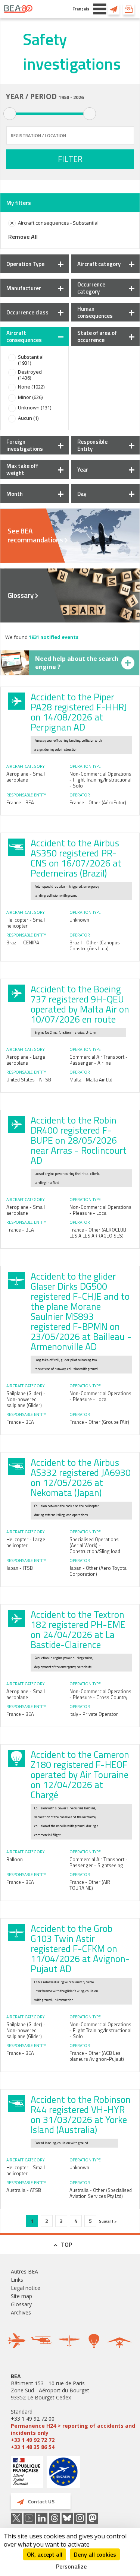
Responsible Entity (92, 445)
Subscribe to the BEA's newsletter (129, 9)
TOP (66, 2244)
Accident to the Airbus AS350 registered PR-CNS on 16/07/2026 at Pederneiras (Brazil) (76, 858)
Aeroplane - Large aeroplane (26, 1060)
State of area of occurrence (97, 336)
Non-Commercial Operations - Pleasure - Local (100, 1210)
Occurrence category (91, 288)
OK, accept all (45, 2554)
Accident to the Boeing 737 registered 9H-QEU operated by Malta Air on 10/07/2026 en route (80, 1004)
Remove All (23, 237)
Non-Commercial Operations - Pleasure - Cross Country (100, 1694)
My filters (19, 203)
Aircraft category (99, 264)
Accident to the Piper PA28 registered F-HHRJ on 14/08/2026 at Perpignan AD (79, 712)
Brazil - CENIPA (23, 942)
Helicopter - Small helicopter (26, 923)
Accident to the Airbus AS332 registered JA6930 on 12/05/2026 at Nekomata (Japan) (81, 1478)
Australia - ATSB (24, 2190)
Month (15, 494)
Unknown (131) (35, 408)
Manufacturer (24, 288)
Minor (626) (30, 397)
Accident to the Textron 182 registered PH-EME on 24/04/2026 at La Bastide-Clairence (78, 1630)
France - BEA (20, 802)
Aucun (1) (28, 418)
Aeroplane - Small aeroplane (26, 777)
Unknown (79, 920)
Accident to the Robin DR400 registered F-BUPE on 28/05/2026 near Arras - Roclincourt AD (79, 1140)
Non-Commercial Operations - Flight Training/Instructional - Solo (100, 780)
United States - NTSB (29, 1080)
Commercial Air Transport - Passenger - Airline (99, 1060)
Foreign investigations (25, 445)
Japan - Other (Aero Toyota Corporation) (98, 1571)
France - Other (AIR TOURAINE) (90, 1885)
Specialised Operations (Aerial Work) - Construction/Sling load (95, 1545)
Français (81, 9)
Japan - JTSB (20, 1568)
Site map (21, 2296)
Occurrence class (27, 312)
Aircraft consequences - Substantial (58, 223)
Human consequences (95, 312)
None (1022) (31, 387)
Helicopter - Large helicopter (26, 1542)
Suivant (107, 2221)
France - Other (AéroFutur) (98, 802)
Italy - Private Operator (94, 1714)
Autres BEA (24, 2271)
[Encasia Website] (63, 2474)
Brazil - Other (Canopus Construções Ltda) (95, 945)
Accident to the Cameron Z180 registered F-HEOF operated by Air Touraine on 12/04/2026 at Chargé (80, 1775)
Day (82, 494)
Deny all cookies (95, 2554)
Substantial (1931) (31, 360)
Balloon (15, 1859)
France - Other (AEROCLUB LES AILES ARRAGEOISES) (98, 1233)
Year (83, 470)
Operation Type (25, 264)
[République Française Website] (27, 2473)
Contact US (114, 9)
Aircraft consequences (24, 336)
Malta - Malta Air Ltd (91, 1080)
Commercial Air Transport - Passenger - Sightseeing (99, 1862)
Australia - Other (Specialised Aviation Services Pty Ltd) (101, 2193)
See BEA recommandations (35, 535)
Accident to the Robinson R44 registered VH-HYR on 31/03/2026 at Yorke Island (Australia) (81, 2115)
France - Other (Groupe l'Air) (99, 1422)
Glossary (21, 595)
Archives (21, 2312)
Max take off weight (22, 469)
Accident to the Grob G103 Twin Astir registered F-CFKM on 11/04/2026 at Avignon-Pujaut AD (80, 1949)
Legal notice (26, 2288)
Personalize (71, 2566)
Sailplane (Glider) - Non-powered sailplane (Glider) (26, 1399)
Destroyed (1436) (30, 375)
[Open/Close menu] (100, 9)
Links (17, 2280)
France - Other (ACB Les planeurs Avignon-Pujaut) (97, 2056)
